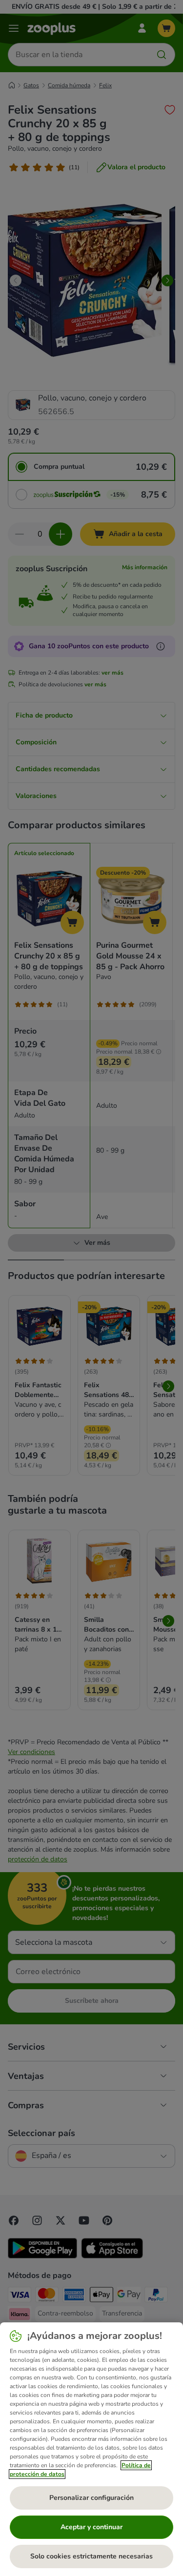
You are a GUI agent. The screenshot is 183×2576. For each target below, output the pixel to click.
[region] (91, 2449)
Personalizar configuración (91, 2498)
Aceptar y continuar (91, 2527)
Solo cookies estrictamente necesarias (91, 2556)
